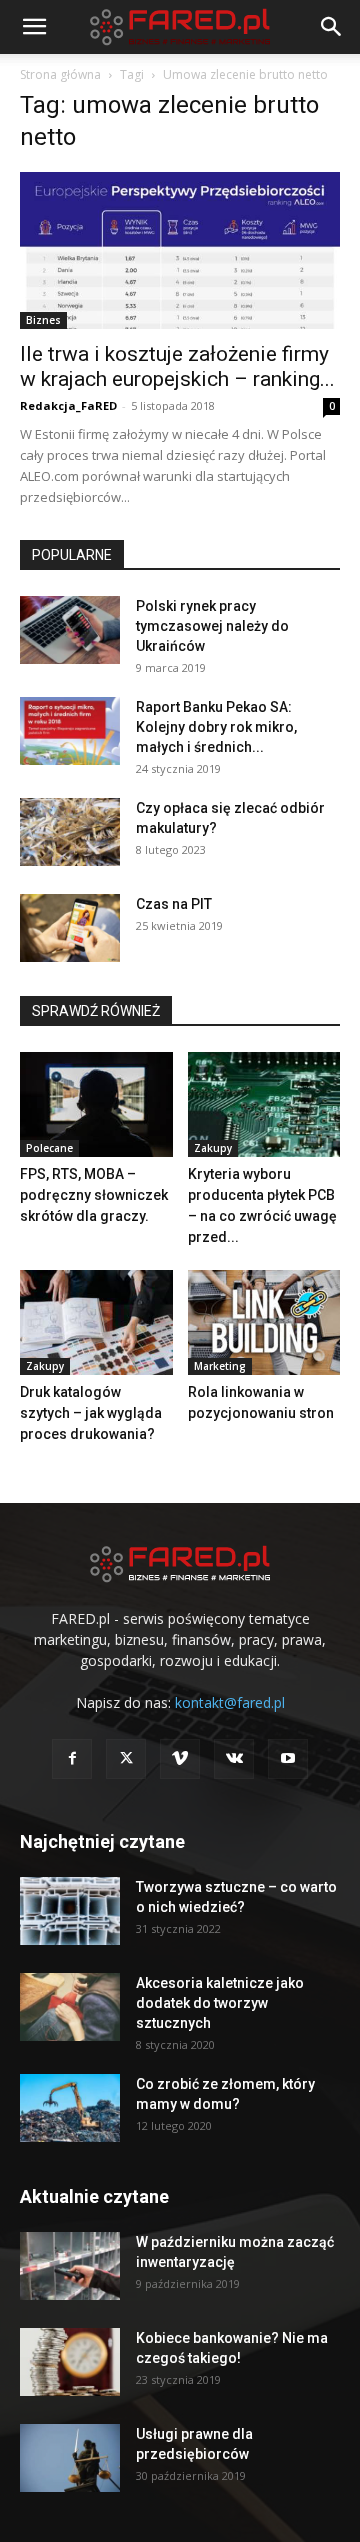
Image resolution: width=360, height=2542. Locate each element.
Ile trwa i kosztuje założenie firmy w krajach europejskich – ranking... (177, 366)
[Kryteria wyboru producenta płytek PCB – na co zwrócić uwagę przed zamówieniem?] (264, 1104)
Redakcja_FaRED (68, 405)
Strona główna (60, 74)
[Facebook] (72, 1759)
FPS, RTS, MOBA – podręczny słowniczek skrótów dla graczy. (94, 1195)
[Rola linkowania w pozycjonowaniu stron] (264, 1322)
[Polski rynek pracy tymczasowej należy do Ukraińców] (70, 630)
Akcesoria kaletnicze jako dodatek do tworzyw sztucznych (220, 2003)
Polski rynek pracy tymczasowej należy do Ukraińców (212, 626)
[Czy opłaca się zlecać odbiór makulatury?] (70, 832)
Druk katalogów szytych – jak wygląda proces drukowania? (91, 1413)
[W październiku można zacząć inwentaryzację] (70, 2266)
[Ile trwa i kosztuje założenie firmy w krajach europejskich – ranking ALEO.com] (180, 250)
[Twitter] (126, 1759)
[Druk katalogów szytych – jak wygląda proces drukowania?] (96, 1322)
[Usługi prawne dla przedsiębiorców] (70, 2458)
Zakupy (213, 1148)
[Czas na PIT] (70, 928)
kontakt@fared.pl (230, 1702)
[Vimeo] (180, 1759)
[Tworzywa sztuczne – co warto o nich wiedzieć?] (70, 1911)
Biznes (43, 320)
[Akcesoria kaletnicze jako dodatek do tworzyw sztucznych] (70, 2007)
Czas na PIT (174, 904)
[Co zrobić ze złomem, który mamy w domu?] (70, 2108)
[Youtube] (288, 1759)
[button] (34, 27)
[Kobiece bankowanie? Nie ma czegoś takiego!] (70, 2362)
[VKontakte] (234, 1759)
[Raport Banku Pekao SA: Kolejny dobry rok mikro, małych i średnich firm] (70, 731)
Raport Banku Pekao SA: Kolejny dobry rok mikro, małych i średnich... (216, 727)
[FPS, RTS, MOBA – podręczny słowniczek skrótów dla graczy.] (96, 1104)
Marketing (220, 1366)
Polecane (49, 1148)
